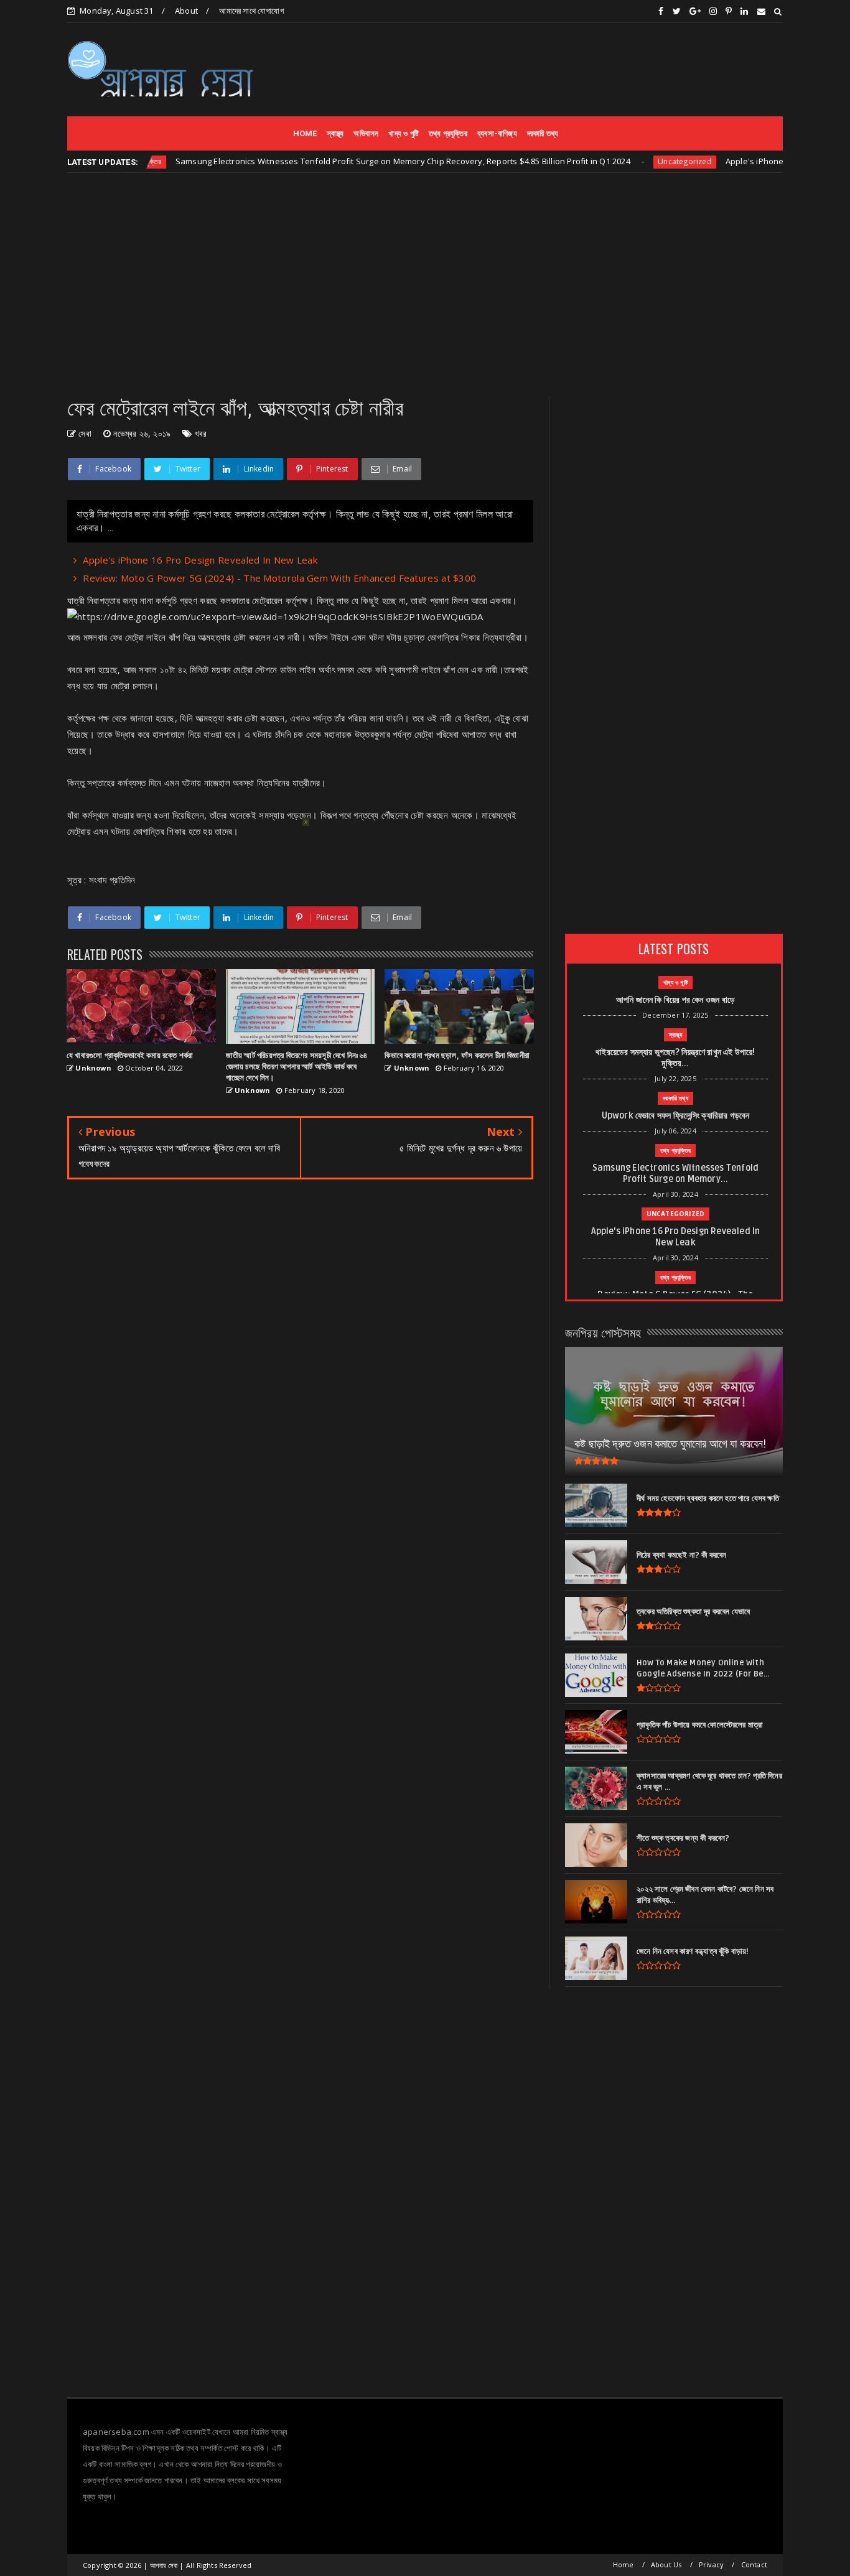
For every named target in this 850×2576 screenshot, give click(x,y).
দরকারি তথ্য (543, 133)
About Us (666, 2564)
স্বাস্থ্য (335, 133)
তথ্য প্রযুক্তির (448, 133)
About (186, 11)
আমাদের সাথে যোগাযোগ (251, 11)
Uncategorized (636, 161)
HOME (305, 133)
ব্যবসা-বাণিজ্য (497, 133)
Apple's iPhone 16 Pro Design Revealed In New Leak (200, 560)
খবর (201, 433)
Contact (754, 2564)
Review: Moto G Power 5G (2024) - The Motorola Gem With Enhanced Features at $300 (279, 578)
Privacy (711, 2564)
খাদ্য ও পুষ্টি (404, 133)
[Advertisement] (556, 69)
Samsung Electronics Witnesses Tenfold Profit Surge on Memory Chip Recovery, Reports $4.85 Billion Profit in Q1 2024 (354, 161)
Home (623, 2564)
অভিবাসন (366, 133)
